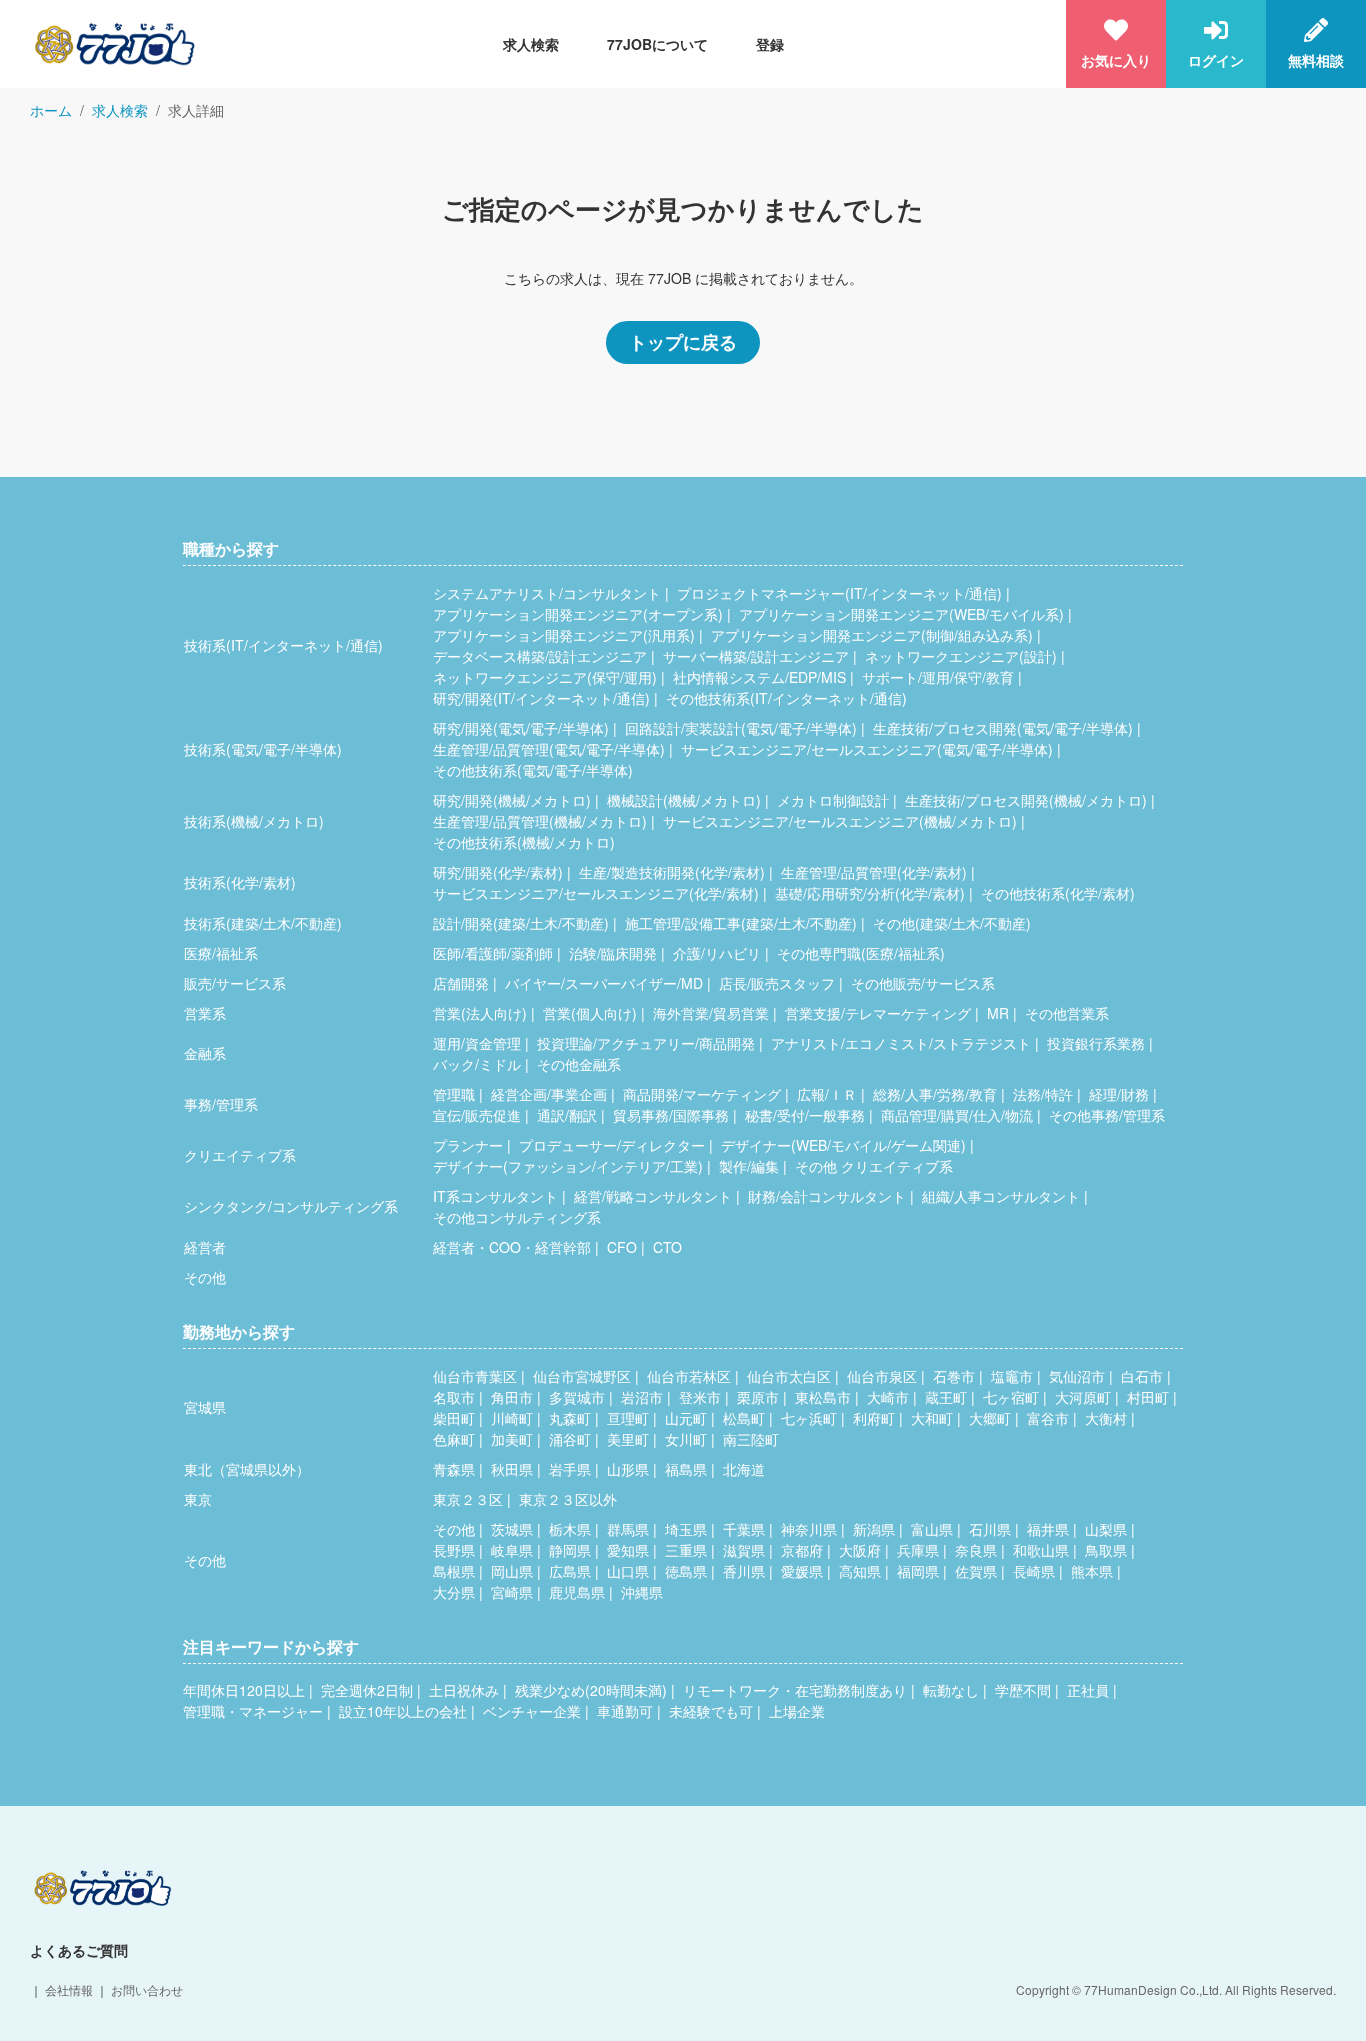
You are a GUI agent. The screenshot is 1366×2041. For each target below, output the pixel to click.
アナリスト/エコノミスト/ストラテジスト (901, 1043)
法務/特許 (1043, 1094)
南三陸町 (751, 1439)
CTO (667, 1247)
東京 (198, 1499)
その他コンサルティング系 (517, 1217)
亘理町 (628, 1418)
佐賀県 (976, 1571)
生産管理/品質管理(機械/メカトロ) (540, 821)
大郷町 (990, 1418)
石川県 (990, 1529)
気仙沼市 (1077, 1376)
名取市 (454, 1397)
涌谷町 (570, 1439)
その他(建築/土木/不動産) (952, 923)
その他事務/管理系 (1107, 1115)
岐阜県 (512, 1550)
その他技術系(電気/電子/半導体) (533, 770)
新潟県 (874, 1529)
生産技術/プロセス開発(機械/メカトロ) (1026, 800)
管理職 (454, 1094)
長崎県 (1034, 1571)
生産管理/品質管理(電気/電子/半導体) (549, 749)
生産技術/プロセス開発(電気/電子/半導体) (1003, 728)
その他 (205, 1277)
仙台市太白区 (789, 1376)
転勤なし (951, 1690)
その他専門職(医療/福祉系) (861, 953)
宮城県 (205, 1407)
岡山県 (512, 1571)
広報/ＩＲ (827, 1094)
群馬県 (628, 1529)
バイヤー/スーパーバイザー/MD (604, 983)
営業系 (205, 1013)
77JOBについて (657, 44)
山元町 (686, 1418)
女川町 (686, 1439)
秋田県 (512, 1469)
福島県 (686, 1469)
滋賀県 (744, 1550)
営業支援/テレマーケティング (878, 1013)
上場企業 (797, 1711)
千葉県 (744, 1529)
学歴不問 (1023, 1690)
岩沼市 (642, 1397)
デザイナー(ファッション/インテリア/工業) (568, 1166)
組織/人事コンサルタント (1001, 1196)
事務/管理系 (221, 1104)
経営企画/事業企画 (549, 1094)
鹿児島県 (577, 1592)
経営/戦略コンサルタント (653, 1196)
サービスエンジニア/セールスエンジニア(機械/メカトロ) (840, 821)
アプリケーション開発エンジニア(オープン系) (578, 614)
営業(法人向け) (480, 1013)
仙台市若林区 (689, 1376)
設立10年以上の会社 (403, 1711)
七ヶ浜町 (809, 1418)
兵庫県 (918, 1550)
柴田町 (454, 1418)
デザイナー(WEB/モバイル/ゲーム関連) (843, 1145)
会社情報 (69, 1989)
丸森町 (570, 1418)
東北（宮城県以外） (247, 1469)
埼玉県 (686, 1529)
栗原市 (758, 1397)
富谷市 (1048, 1418)
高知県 (860, 1571)
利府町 (874, 1418)
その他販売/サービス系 (923, 983)
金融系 (205, 1053)
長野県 (454, 1550)
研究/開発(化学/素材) (498, 872)
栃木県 (570, 1529)
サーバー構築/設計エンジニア (756, 656)
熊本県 (1092, 1571)
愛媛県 (802, 1571)
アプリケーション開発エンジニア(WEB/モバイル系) (901, 614)
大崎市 (888, 1397)
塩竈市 (1012, 1376)
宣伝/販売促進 (477, 1115)
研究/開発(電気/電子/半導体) (521, 728)
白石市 (1142, 1376)
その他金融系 (579, 1064)
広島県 (570, 1571)
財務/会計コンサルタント (827, 1196)
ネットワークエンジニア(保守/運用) (545, 677)
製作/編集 (749, 1166)
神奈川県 (809, 1529)
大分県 (454, 1592)
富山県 (932, 1529)
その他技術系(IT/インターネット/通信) (786, 698)
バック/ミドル (477, 1064)
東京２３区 (468, 1499)
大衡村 (1106, 1418)
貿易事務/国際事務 (671, 1115)
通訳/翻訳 (567, 1115)
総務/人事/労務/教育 (935, 1094)
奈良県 (976, 1550)
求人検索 (531, 44)
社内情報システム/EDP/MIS (759, 677)
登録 (770, 44)
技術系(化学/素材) (240, 882)
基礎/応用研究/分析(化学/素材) (870, 893)
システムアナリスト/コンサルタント (547, 593)
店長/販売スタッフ (777, 983)
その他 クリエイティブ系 (874, 1166)
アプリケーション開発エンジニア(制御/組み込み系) (872, 635)
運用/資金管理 (477, 1043)
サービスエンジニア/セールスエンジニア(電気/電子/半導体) (867, 749)
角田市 (512, 1397)
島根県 (454, 1571)
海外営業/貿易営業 (711, 1013)
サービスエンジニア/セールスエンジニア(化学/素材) (596, 893)
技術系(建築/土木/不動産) (263, 923)
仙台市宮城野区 (582, 1376)
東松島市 (823, 1397)
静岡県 (570, 1550)
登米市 (700, 1397)
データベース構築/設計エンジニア (540, 656)
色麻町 (454, 1439)
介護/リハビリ (717, 953)
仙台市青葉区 (475, 1376)
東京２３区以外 (568, 1499)
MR (998, 1013)
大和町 (932, 1418)
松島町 (744, 1418)
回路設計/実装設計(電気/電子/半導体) (741, 728)
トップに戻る (683, 342)
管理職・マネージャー (253, 1711)
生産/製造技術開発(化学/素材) (672, 872)
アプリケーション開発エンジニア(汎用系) (564, 635)
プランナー (468, 1145)
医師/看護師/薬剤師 (493, 953)
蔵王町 (946, 1397)
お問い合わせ (147, 1989)
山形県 (628, 1469)
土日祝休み (464, 1690)
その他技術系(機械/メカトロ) (524, 842)
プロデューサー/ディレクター (612, 1145)
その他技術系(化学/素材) (1058, 893)
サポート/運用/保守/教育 (938, 677)
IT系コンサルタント (495, 1196)
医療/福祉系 (221, 953)
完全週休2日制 (367, 1690)
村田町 (1148, 1397)
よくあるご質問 (79, 1950)
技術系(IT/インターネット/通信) (283, 645)
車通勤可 (625, 1711)
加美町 (512, 1439)
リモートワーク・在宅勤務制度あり (795, 1690)
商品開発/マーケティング (702, 1094)
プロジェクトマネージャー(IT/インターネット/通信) (839, 593)
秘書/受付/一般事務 (805, 1115)
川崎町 (512, 1418)
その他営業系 (1067, 1013)
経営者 (205, 1247)
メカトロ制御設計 (833, 800)
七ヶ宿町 (1011, 1397)
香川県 (744, 1571)
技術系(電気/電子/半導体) (263, 749)
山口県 (628, 1571)
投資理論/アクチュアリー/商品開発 (646, 1043)
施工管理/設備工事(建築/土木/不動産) (741, 923)
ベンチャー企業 (532, 1711)
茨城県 (512, 1529)
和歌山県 (1041, 1550)
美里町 (628, 1439)
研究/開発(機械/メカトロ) (512, 800)
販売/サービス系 (235, 983)
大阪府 (860, 1550)
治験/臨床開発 (613, 953)
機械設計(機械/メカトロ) (684, 800)
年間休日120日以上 (244, 1690)
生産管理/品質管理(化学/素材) (874, 872)
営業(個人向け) (590, 1013)
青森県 (454, 1469)
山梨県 (1106, 1529)
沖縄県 (642, 1592)
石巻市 (954, 1376)
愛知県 (628, 1550)
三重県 (686, 1550)
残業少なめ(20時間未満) (591, 1690)
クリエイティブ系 (240, 1155)
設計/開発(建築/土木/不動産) (521, 923)
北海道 (744, 1469)
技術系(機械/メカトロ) (254, 821)
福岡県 (918, 1571)
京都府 (802, 1550)
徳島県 (686, 1571)
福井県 (1048, 1529)
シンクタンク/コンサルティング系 (291, 1206)
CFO (622, 1247)
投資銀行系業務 (1096, 1043)
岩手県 (570, 1469)
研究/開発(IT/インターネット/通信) (541, 698)
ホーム (51, 110)
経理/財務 (1119, 1094)
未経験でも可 (711, 1711)
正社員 (1088, 1690)
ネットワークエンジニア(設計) (961, 656)
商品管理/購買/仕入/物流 (957, 1115)
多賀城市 (577, 1397)
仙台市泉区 (882, 1376)
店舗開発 (461, 983)
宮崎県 (512, 1592)
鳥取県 (1106, 1550)
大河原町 (1083, 1397)
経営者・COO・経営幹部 (512, 1247)
